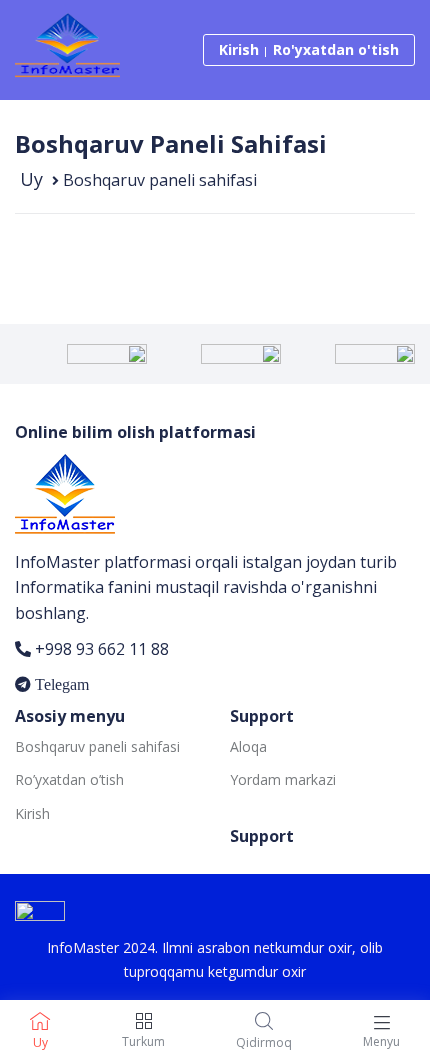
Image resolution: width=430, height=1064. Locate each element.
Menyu (381, 1041)
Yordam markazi (283, 779)
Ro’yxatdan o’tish (69, 779)
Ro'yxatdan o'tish (336, 49)
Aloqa (248, 746)
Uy (31, 179)
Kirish (239, 49)
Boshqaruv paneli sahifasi (97, 746)
